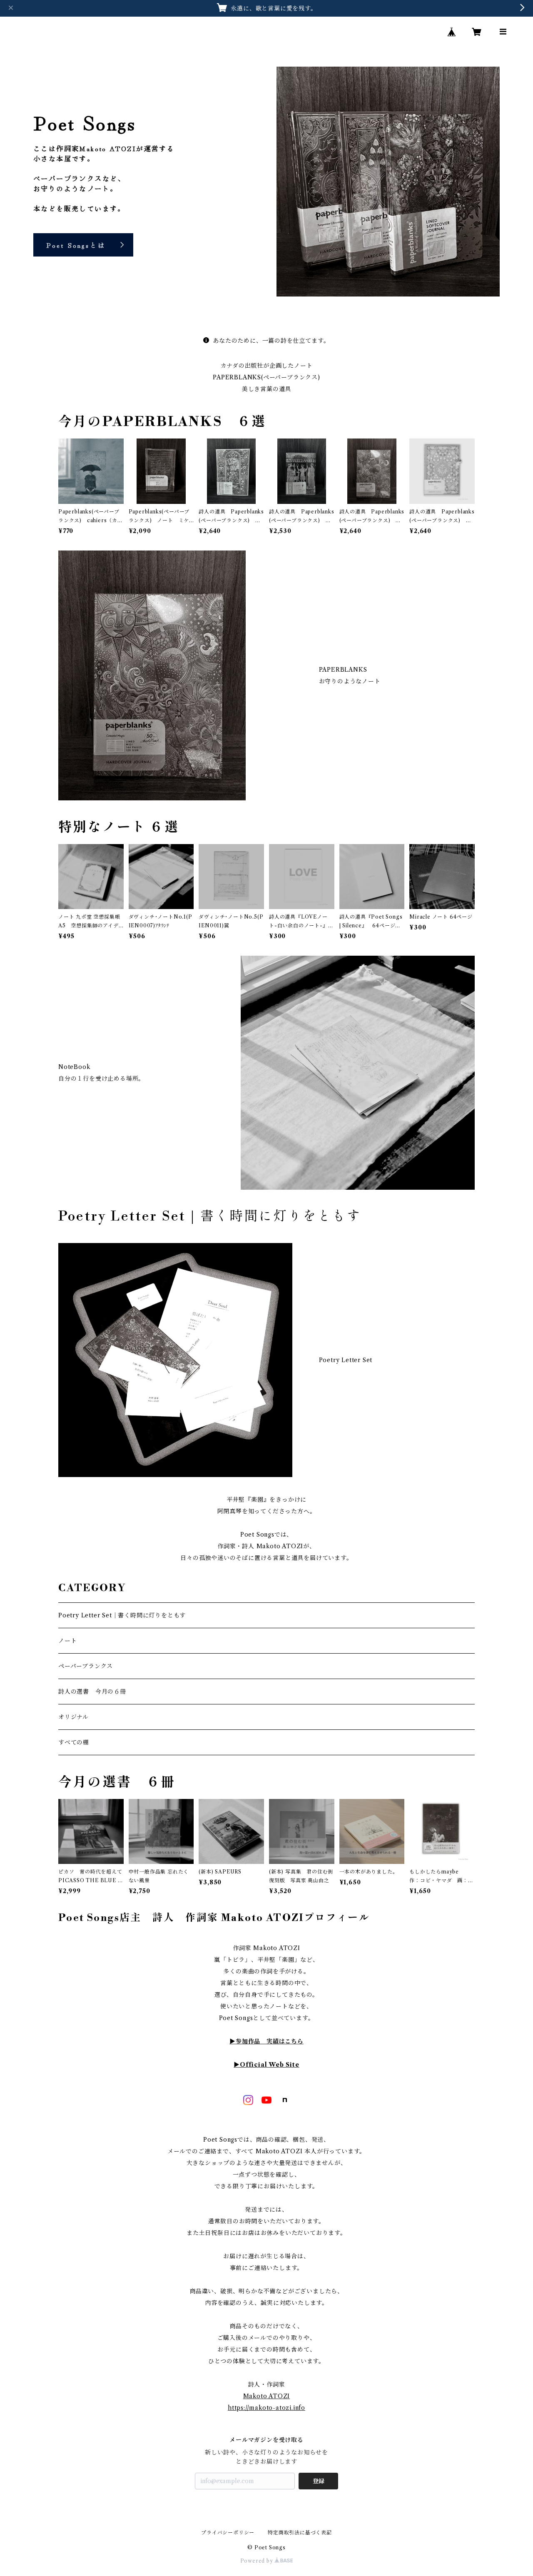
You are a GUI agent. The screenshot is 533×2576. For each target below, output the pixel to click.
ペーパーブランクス (86, 1666)
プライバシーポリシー (228, 2532)
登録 (319, 2481)
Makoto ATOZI (267, 2396)
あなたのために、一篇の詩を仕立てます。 (271, 341)
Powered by (258, 2561)
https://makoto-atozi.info (266, 2408)
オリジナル (73, 1717)
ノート (67, 1641)
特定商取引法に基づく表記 (300, 2532)
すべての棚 (74, 1742)
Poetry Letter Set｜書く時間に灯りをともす (122, 1615)
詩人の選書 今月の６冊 (92, 1692)
